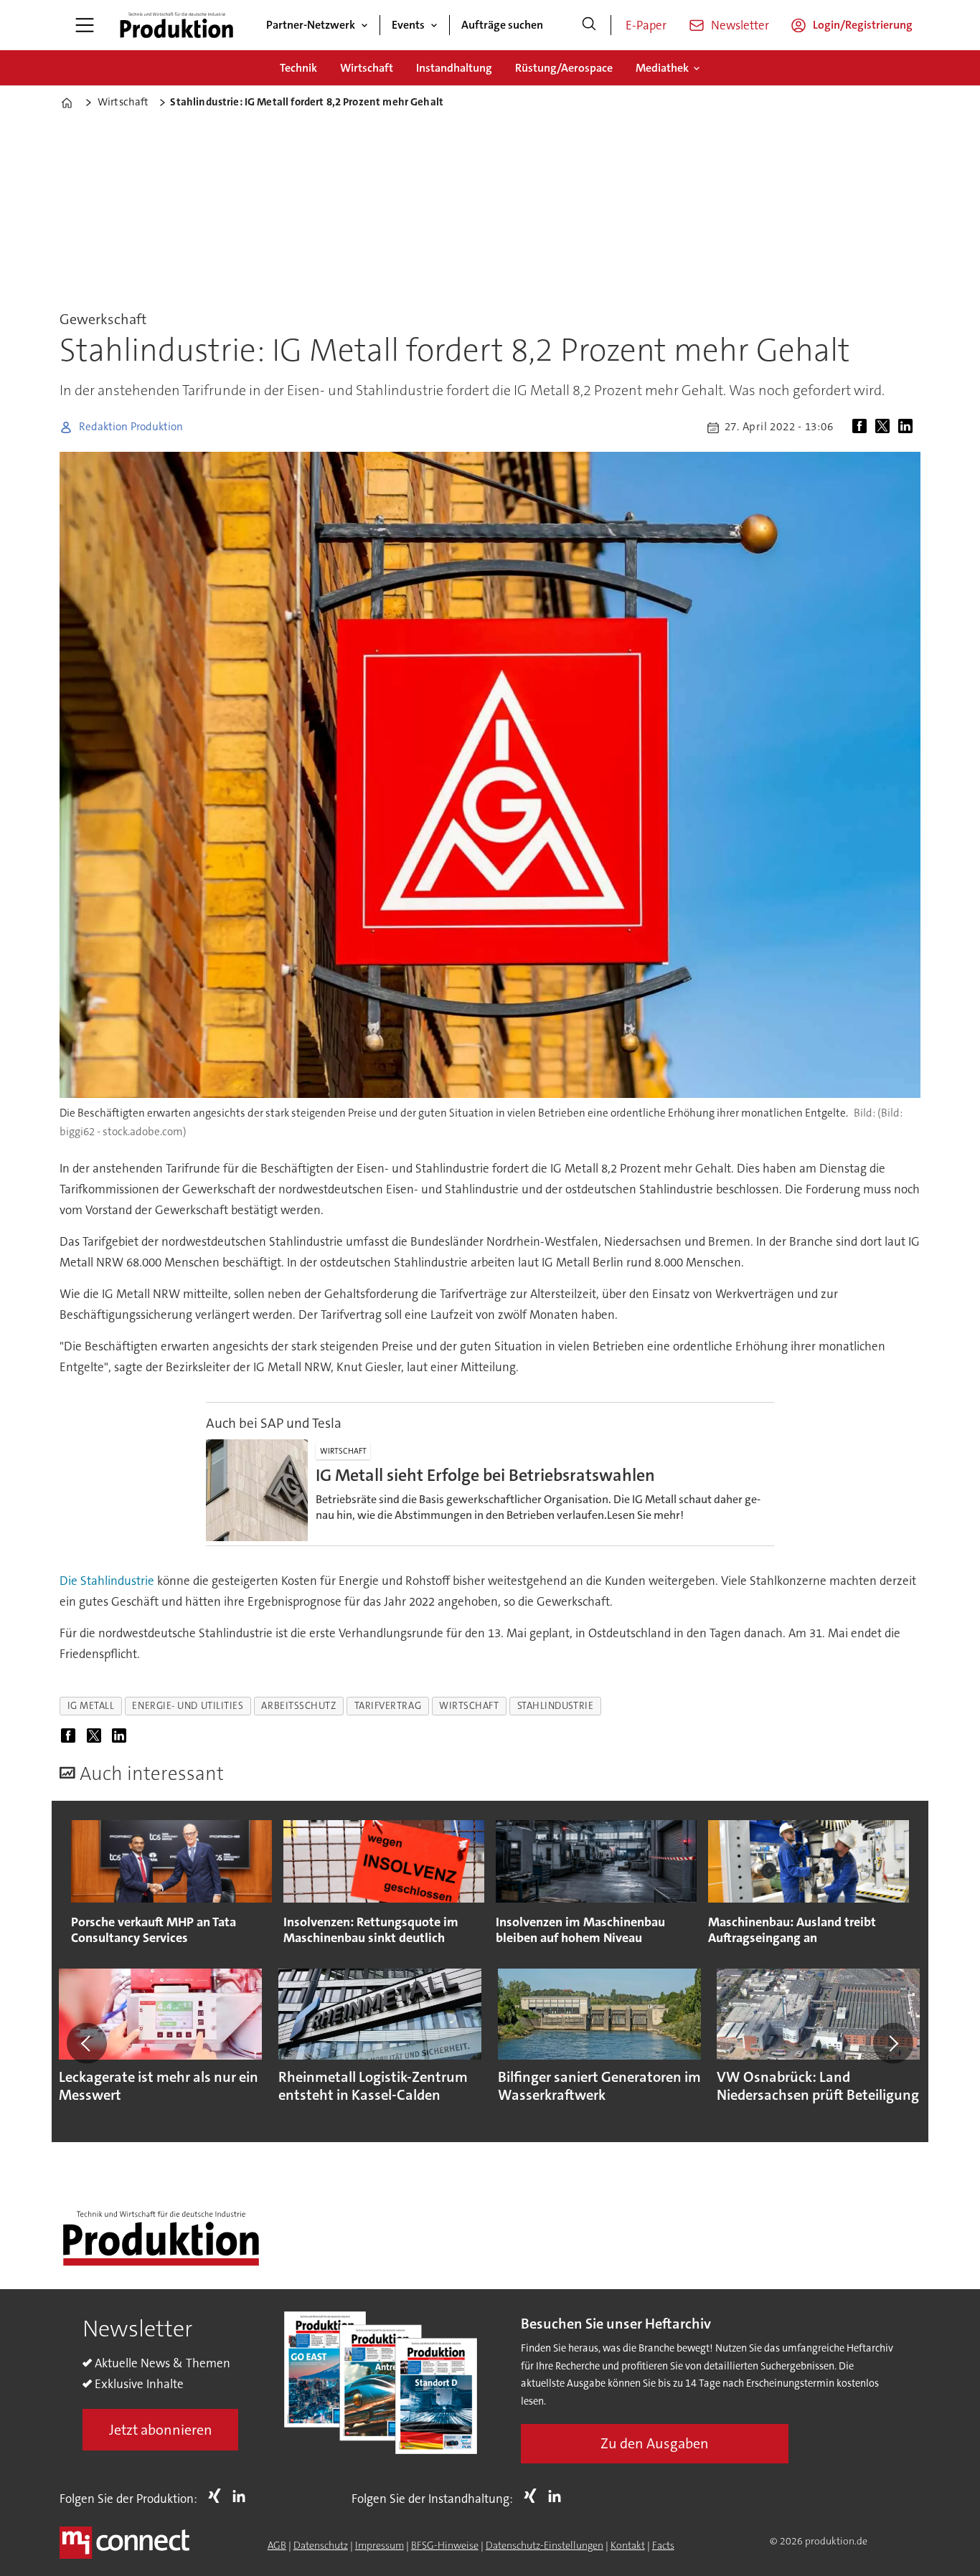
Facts (663, 2545)
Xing (218, 2496)
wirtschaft (469, 1706)
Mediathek (662, 68)
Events (408, 25)
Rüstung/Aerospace (564, 68)
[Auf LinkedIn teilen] (908, 427)
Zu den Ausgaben (655, 2443)
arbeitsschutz (298, 1706)
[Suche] (589, 25)
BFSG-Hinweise (445, 2545)
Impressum (380, 2545)
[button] (87, 2043)
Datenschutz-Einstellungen (545, 2545)
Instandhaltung (454, 68)
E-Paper (646, 25)
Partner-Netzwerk (311, 25)
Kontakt (628, 2545)
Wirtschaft (367, 68)
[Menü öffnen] (85, 25)
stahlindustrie (556, 1706)
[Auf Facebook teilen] (862, 427)
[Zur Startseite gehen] (176, 25)
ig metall (91, 1706)
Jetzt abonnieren (161, 2430)
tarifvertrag (388, 1706)
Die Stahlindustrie (107, 1581)
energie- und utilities (188, 1706)
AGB (277, 2545)
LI (242, 2496)
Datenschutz (321, 2545)
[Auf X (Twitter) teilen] (885, 427)
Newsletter (740, 25)
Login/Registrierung (863, 25)
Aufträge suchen (502, 25)
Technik (298, 68)
